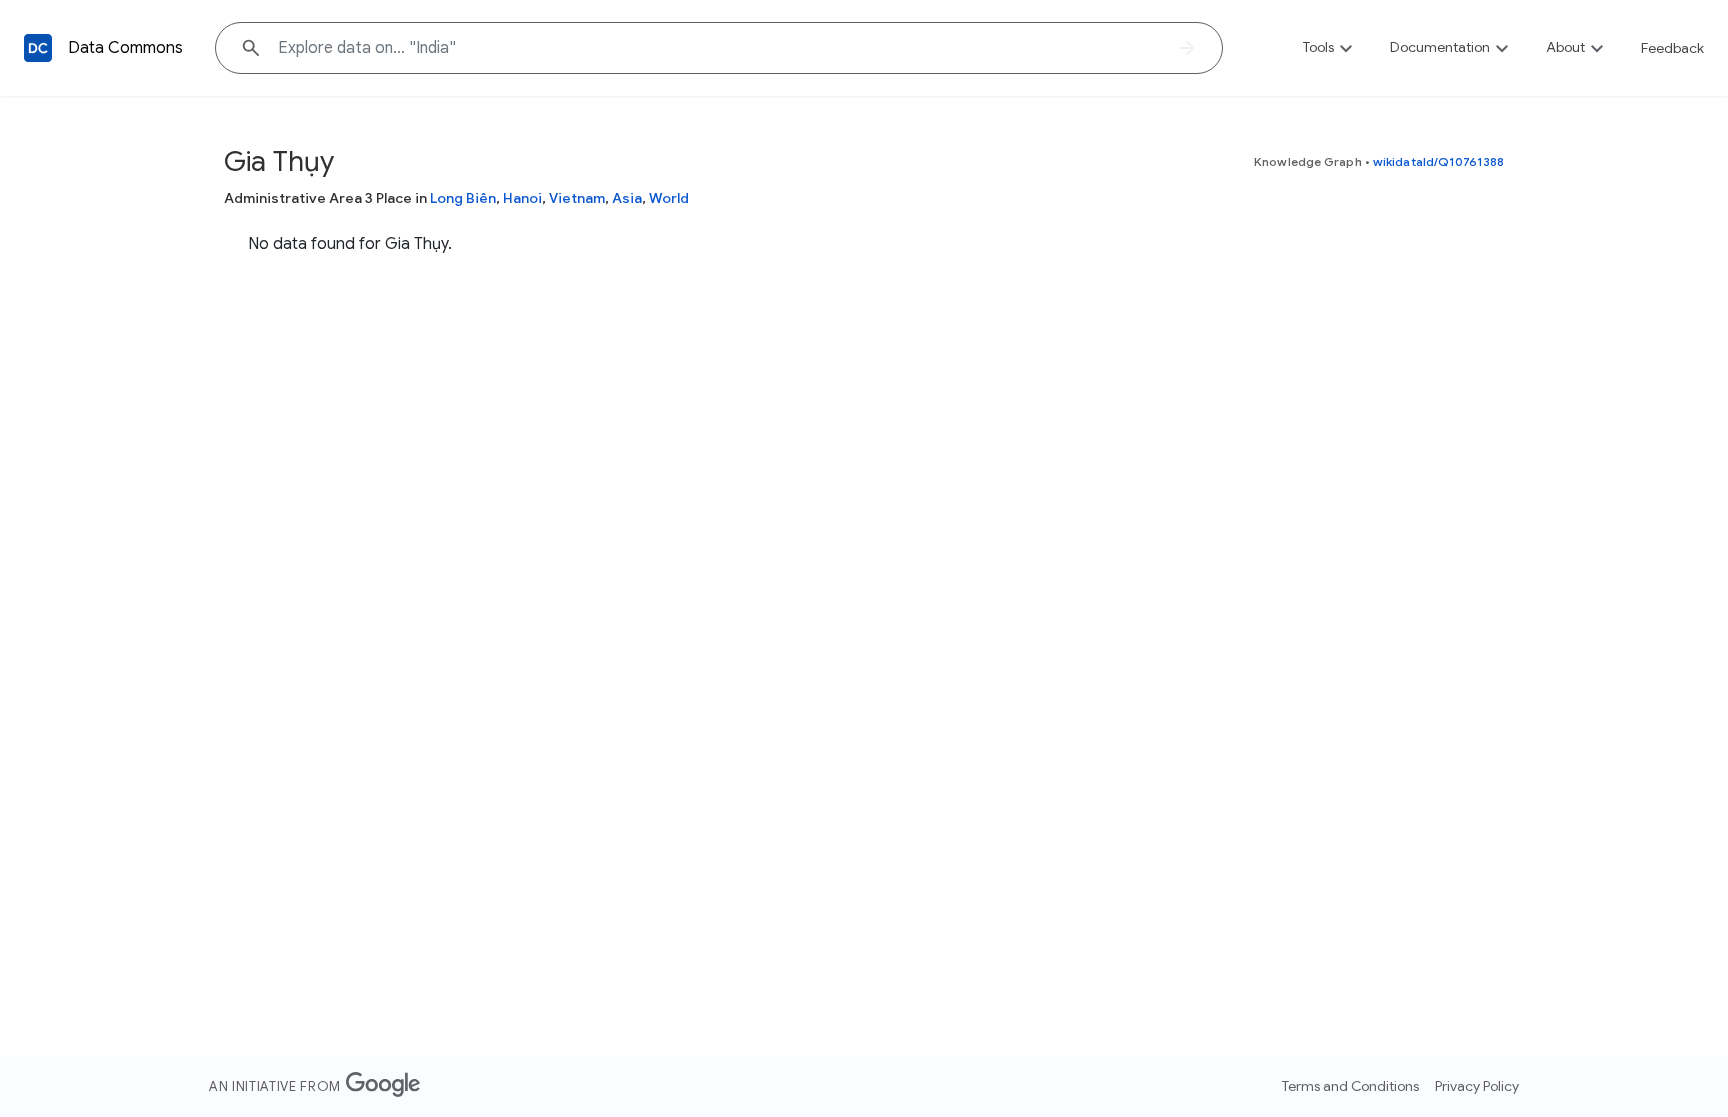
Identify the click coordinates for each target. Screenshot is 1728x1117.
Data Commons (125, 48)
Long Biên (463, 198)
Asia (627, 198)
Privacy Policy (1477, 1086)
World (669, 198)
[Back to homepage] (38, 48)
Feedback (1672, 48)
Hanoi (522, 198)
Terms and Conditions (1350, 1086)
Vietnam (577, 198)
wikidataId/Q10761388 (1438, 161)
